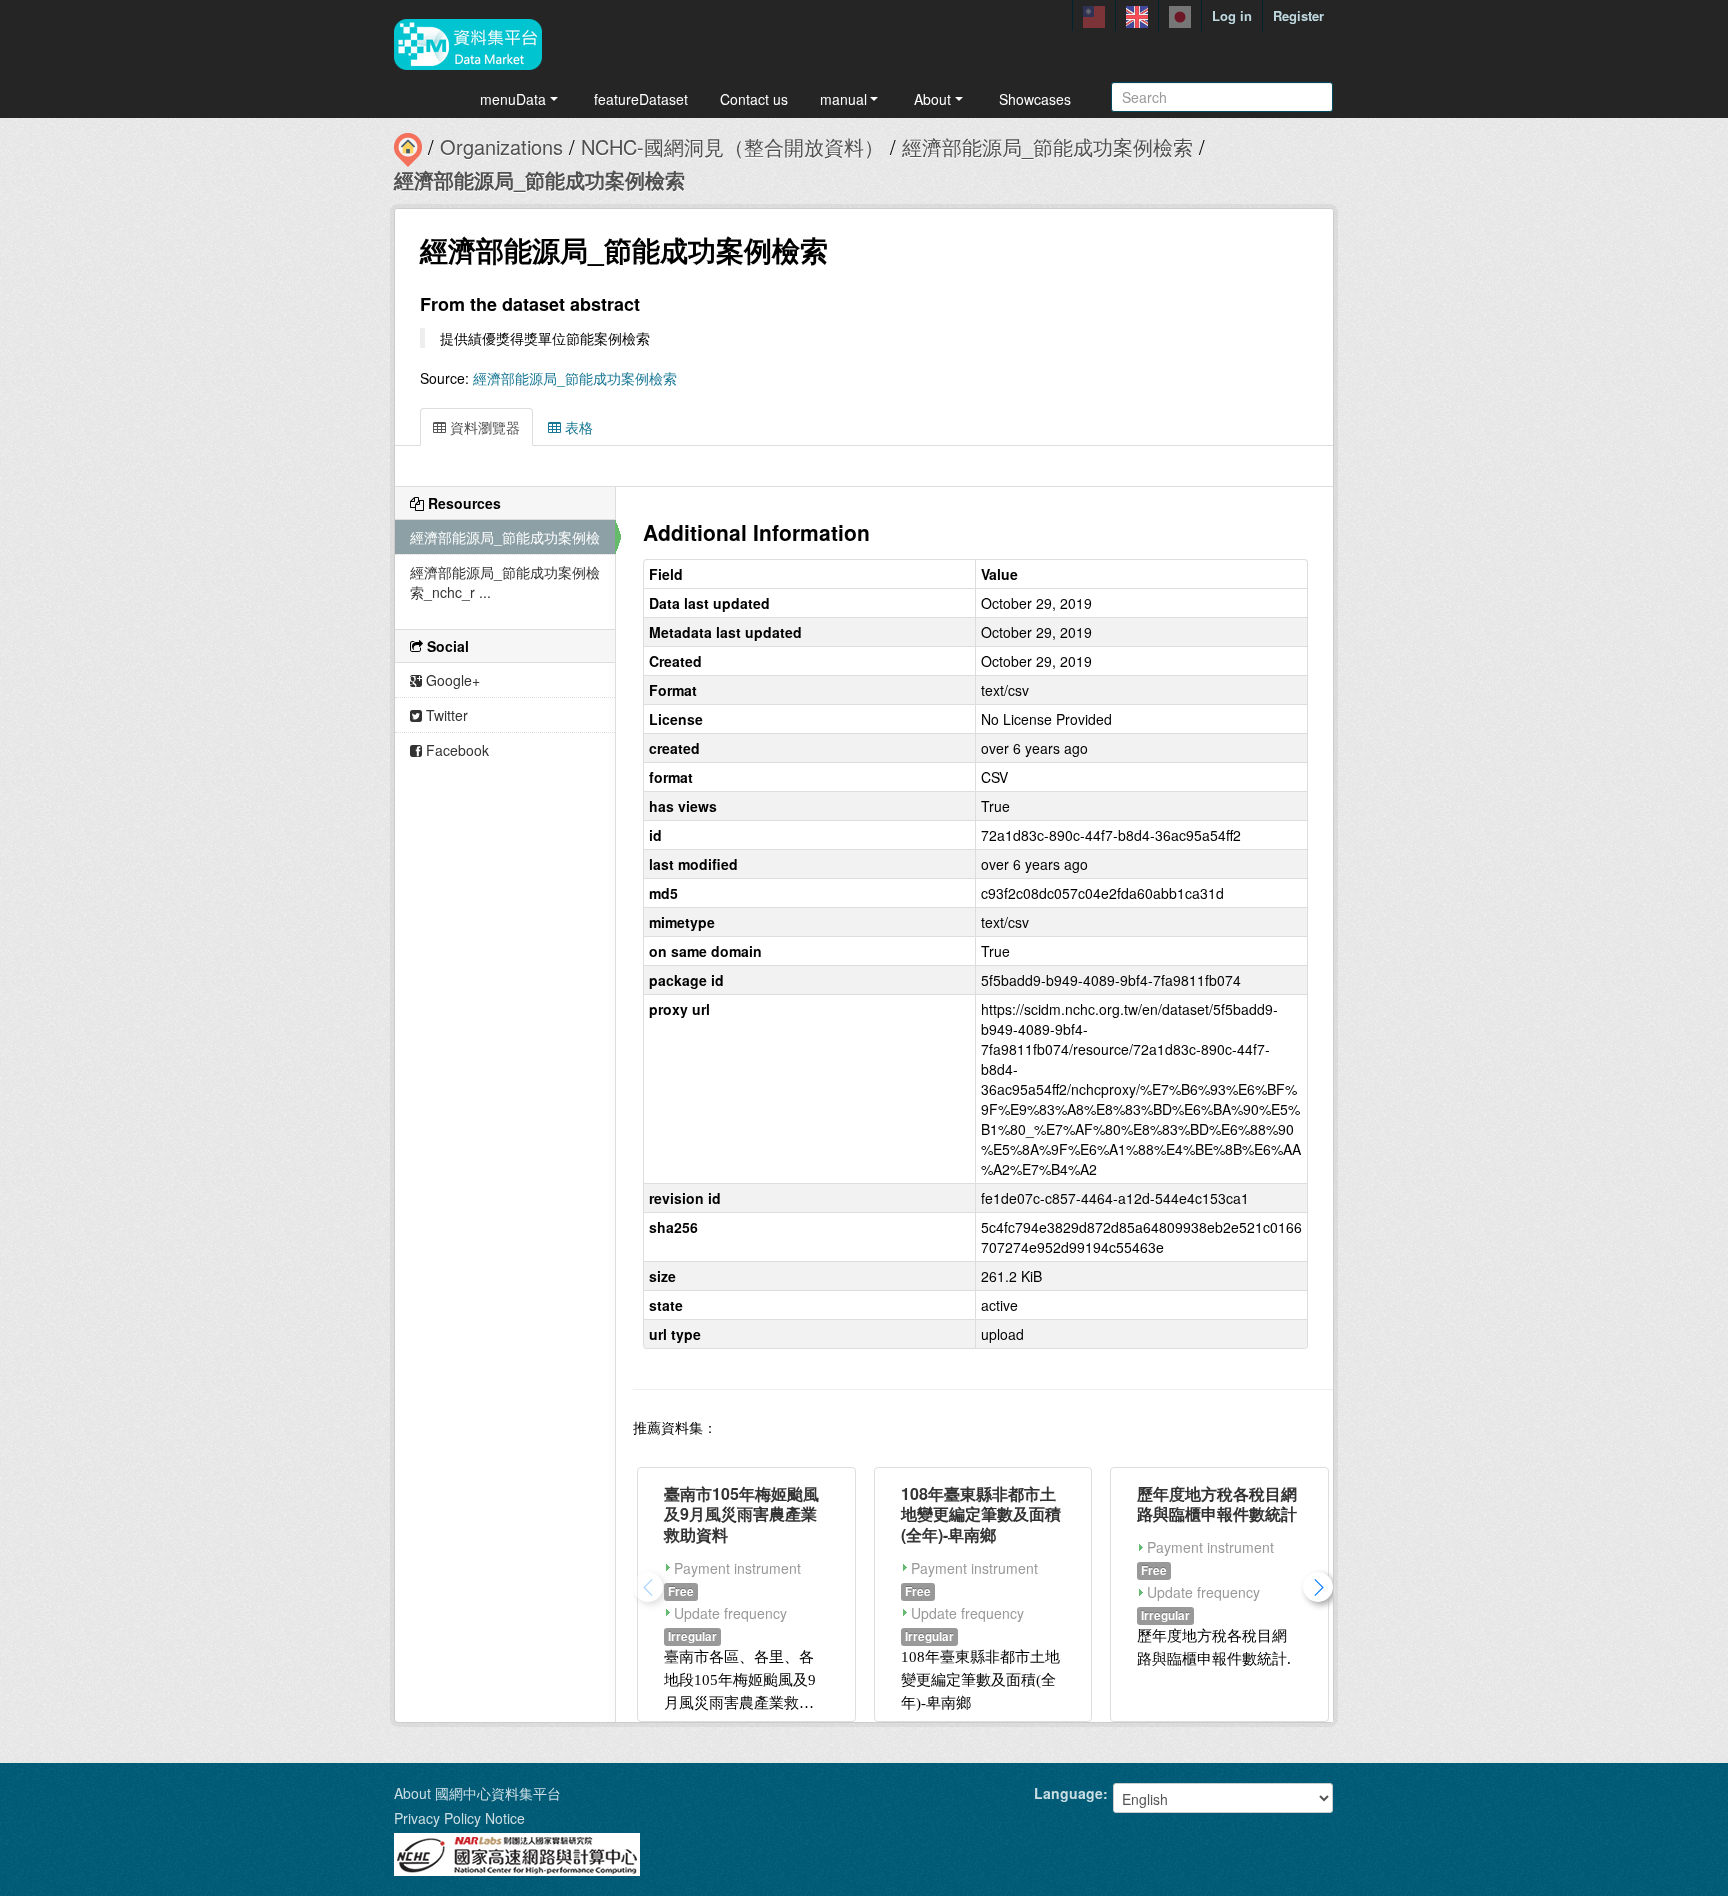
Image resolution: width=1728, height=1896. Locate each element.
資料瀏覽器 (483, 427)
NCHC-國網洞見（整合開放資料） (732, 146)
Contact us (754, 99)
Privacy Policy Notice (459, 1818)
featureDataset (641, 99)
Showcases (1035, 99)
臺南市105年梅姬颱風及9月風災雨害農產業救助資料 (741, 1514)
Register (1298, 15)
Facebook (455, 750)
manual (843, 99)
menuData (513, 99)
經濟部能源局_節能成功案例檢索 (1047, 146)
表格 (577, 427)
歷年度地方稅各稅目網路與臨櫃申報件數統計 (1217, 1504)
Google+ (451, 680)
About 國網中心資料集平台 (477, 1793)
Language (1068, 1793)
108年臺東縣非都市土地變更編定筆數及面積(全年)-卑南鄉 (981, 1514)
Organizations (501, 146)
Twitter (445, 715)
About (932, 99)
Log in (1232, 15)
